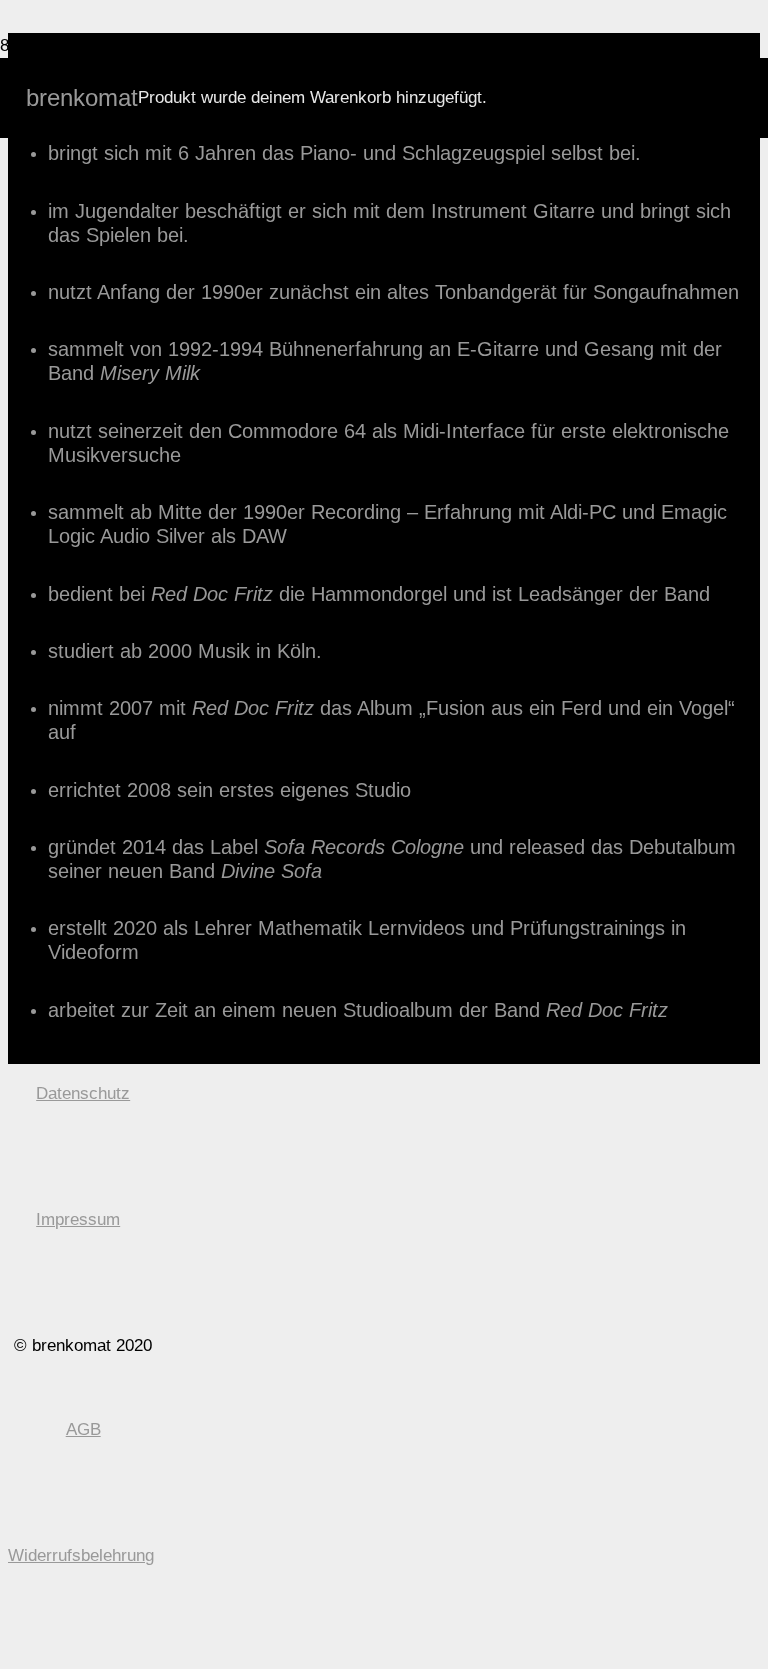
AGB (83, 1429)
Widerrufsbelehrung (81, 1555)
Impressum (78, 1219)
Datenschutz (83, 1093)
